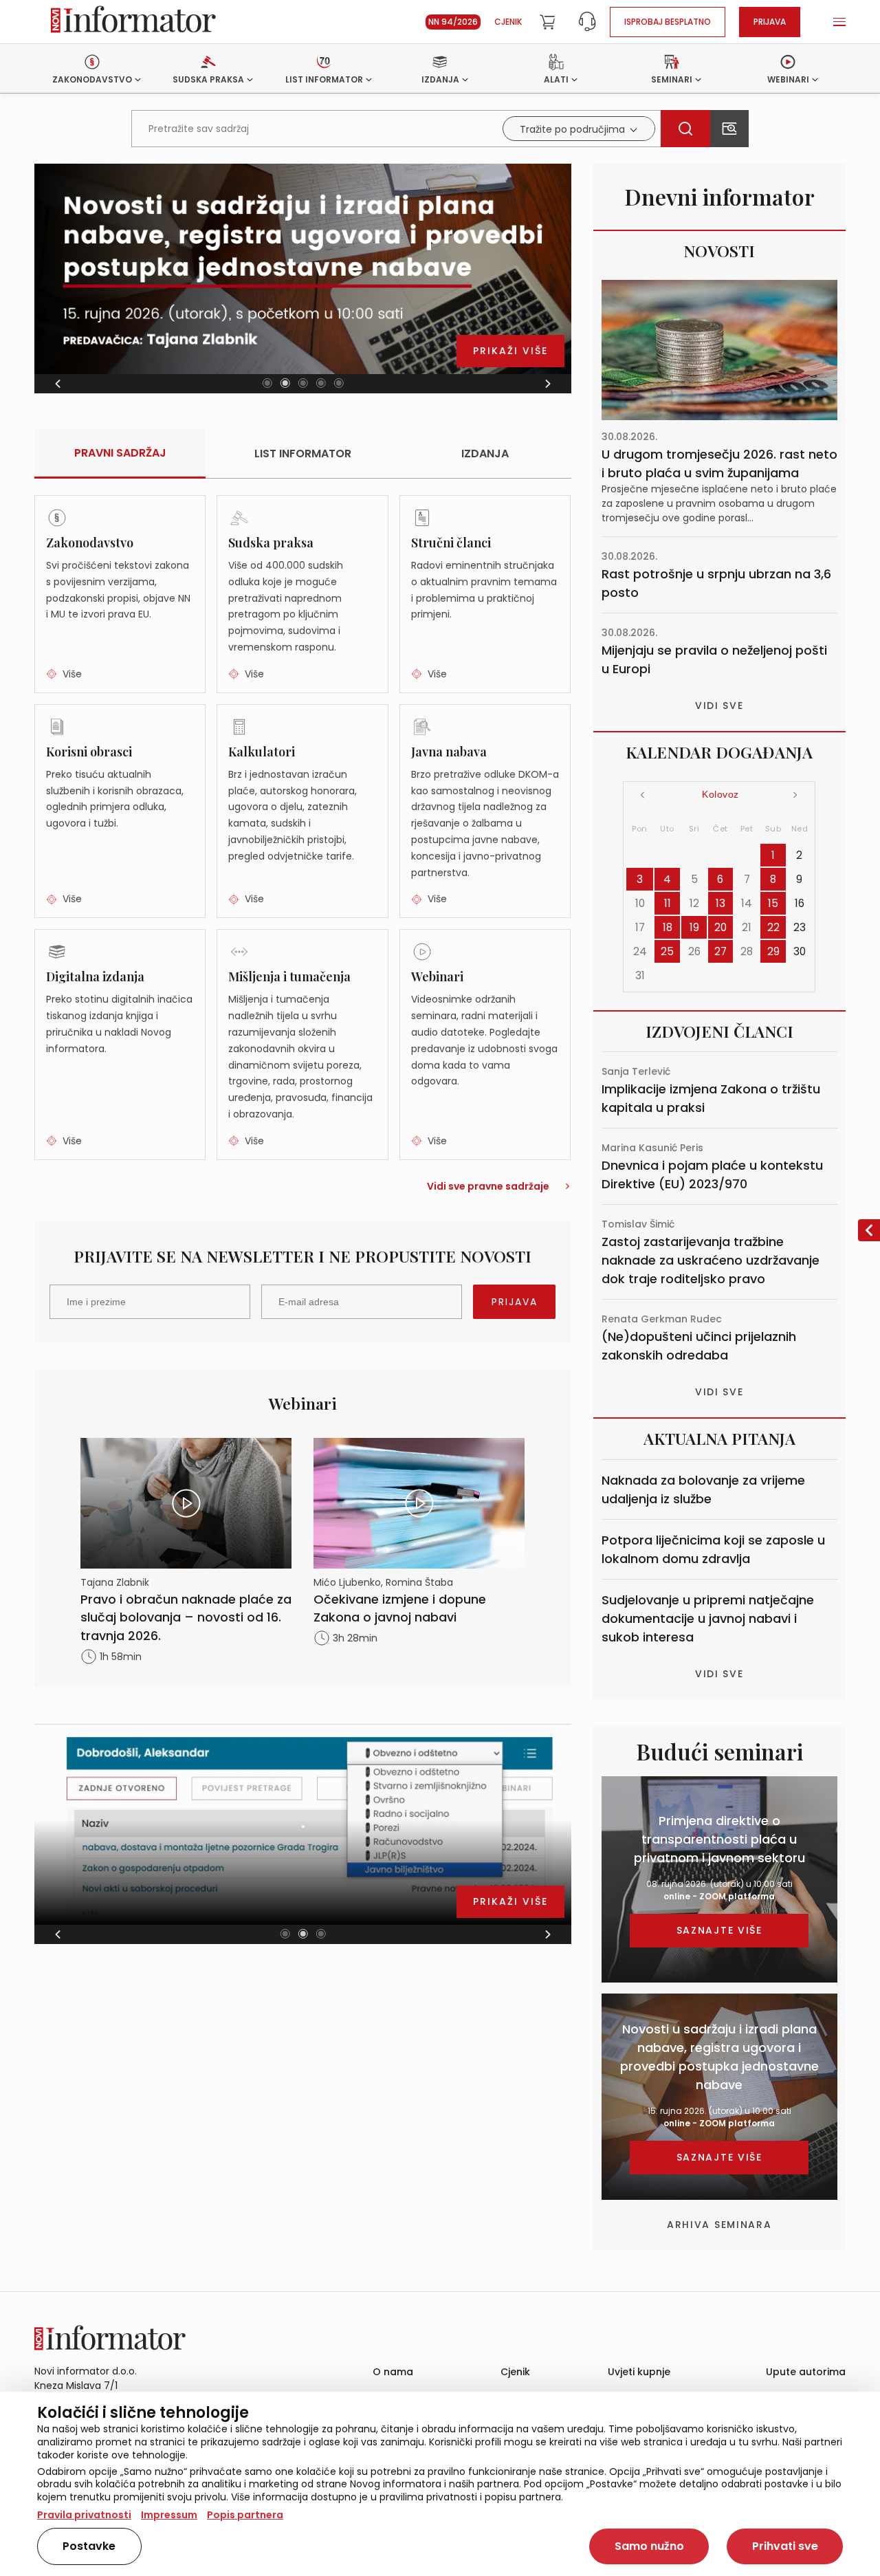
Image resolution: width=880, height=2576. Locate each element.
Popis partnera (245, 2515)
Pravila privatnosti (84, 2515)
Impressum (169, 2515)
